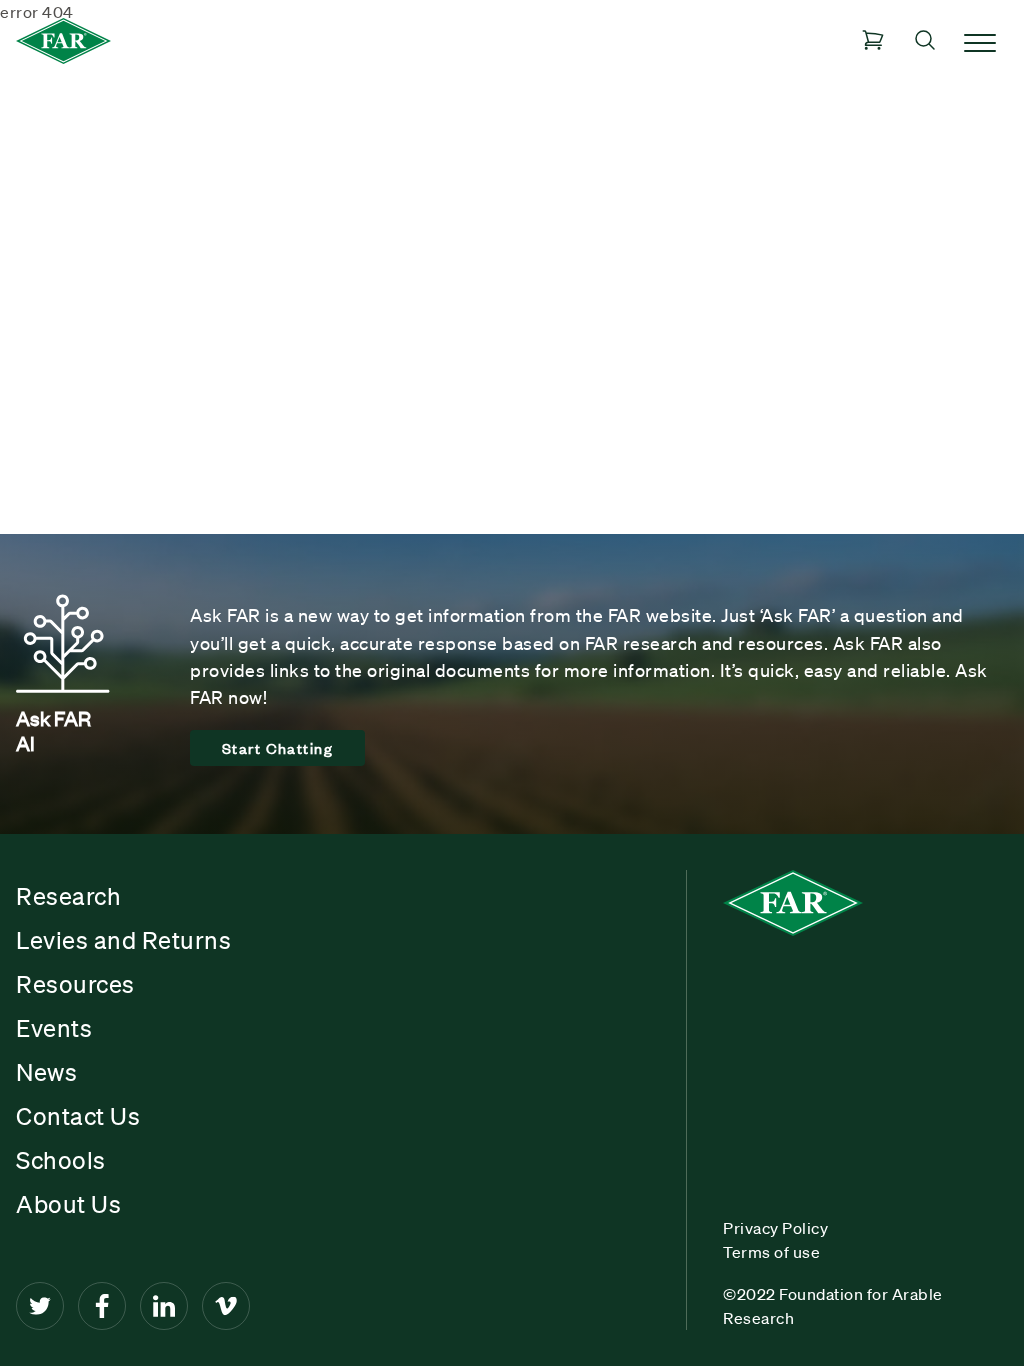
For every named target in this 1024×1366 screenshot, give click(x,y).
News (46, 1072)
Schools (61, 1160)
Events (54, 1028)
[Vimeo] (226, 1306)
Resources (75, 984)
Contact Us (78, 1116)
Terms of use (771, 1252)
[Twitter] (40, 1306)
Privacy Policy (775, 1228)
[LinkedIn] (164, 1306)
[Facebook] (102, 1306)
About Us (68, 1204)
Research (68, 896)
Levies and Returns (123, 940)
